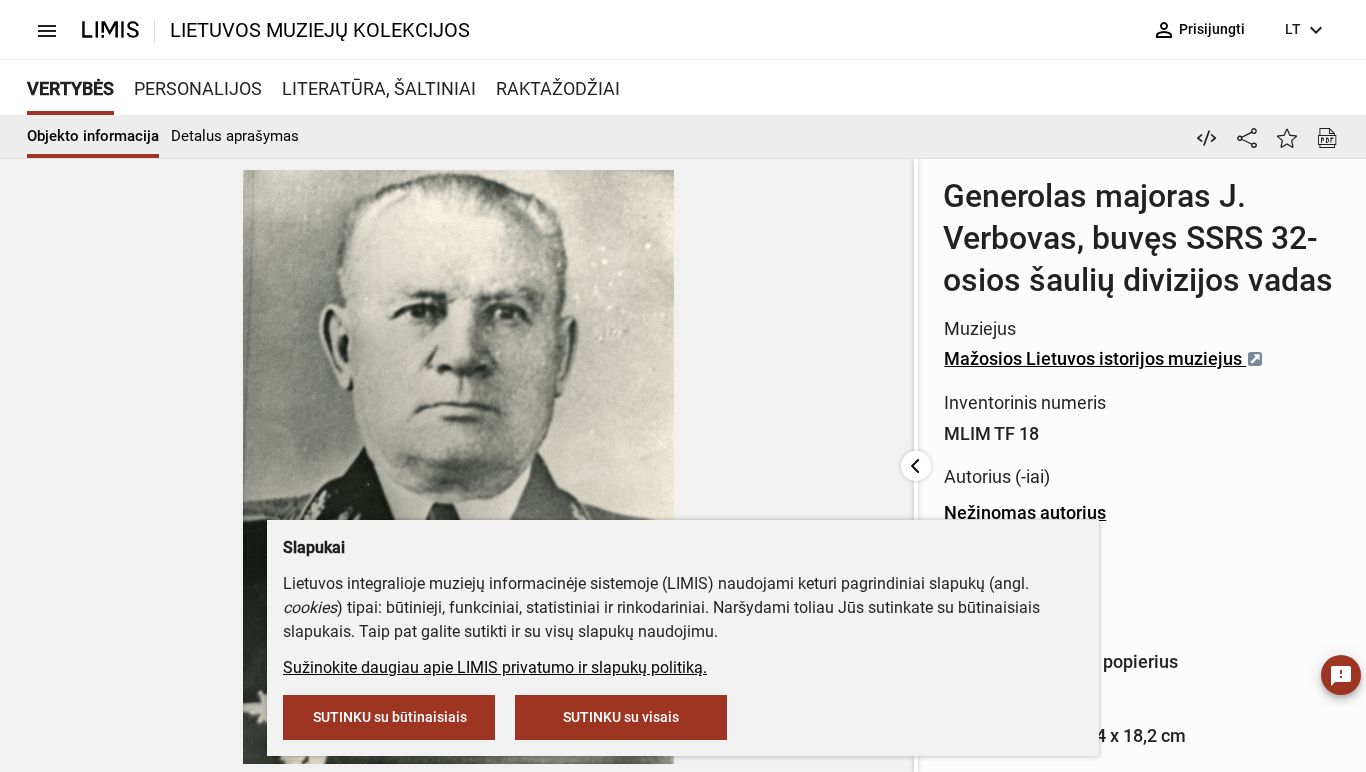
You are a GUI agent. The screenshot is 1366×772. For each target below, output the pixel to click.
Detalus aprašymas (235, 136)
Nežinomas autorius (1025, 512)
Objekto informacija (93, 136)
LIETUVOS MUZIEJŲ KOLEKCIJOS (320, 30)
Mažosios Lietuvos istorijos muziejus (1095, 358)
